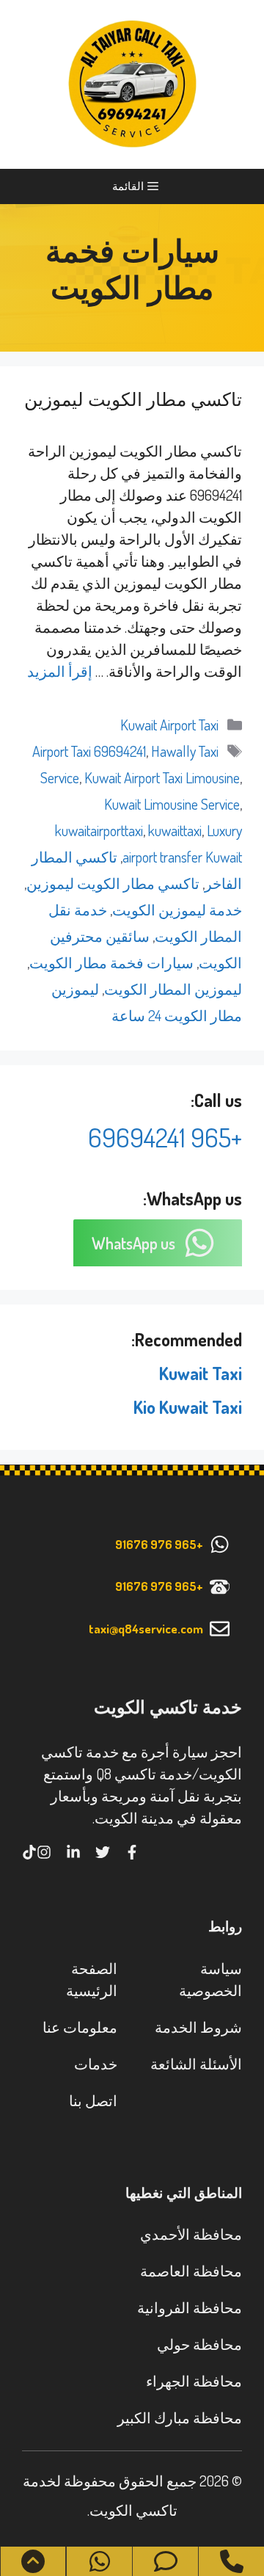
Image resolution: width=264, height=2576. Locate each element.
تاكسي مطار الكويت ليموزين (133, 399)
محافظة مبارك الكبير (180, 2417)
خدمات (96, 2064)
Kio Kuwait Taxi (188, 1407)
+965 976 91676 (159, 1544)
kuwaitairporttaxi (99, 830)
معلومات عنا (80, 2027)
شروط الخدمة (198, 2027)
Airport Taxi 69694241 (89, 751)
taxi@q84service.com (146, 1629)
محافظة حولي (199, 2344)
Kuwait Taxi (201, 1373)
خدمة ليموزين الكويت (177, 910)
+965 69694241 (165, 1137)
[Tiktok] (29, 1852)
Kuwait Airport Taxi (169, 725)
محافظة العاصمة (191, 2271)
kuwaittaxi (175, 830)
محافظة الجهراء (194, 2381)
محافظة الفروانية (190, 2307)
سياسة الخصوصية (210, 1979)
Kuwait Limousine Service (172, 804)
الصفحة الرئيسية (92, 1979)
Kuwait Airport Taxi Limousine (162, 777)
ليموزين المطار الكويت (173, 989)
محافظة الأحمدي (191, 2234)
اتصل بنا (93, 2100)
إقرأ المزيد (60, 671)
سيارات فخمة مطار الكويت (111, 962)
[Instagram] (44, 1852)
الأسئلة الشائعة (196, 2064)
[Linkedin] (73, 1852)
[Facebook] (132, 1852)
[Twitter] (103, 1852)
